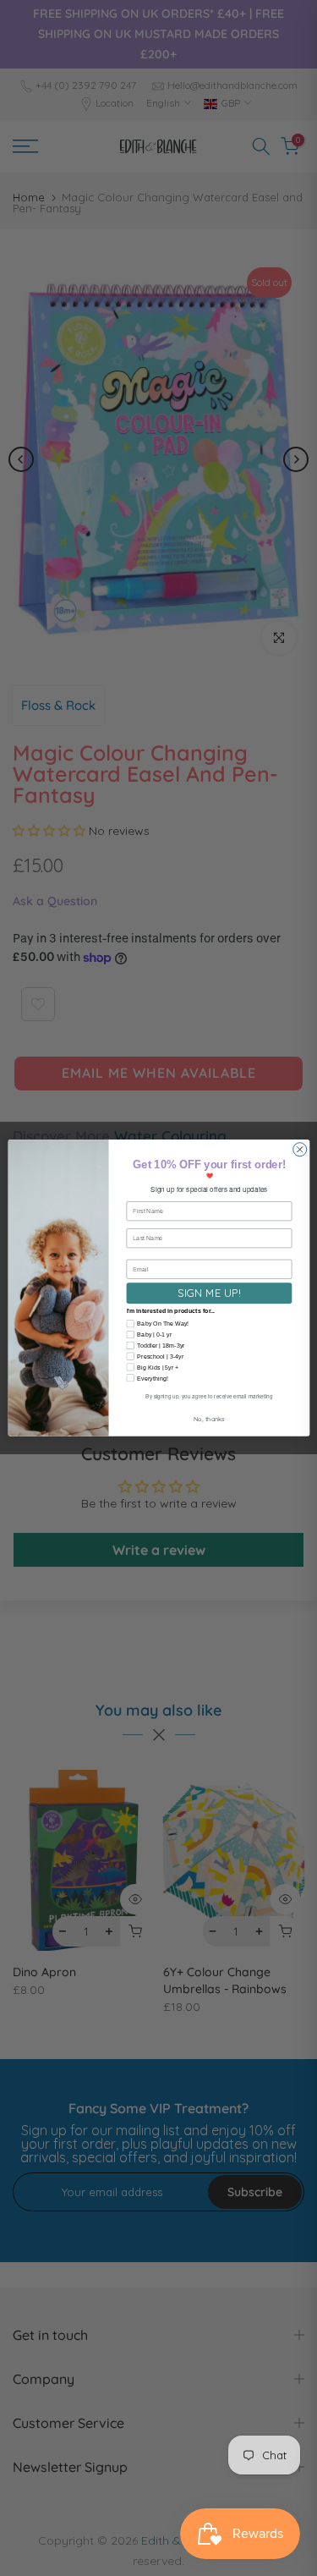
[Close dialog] (299, 1150)
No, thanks (208, 1419)
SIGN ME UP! (209, 1293)
